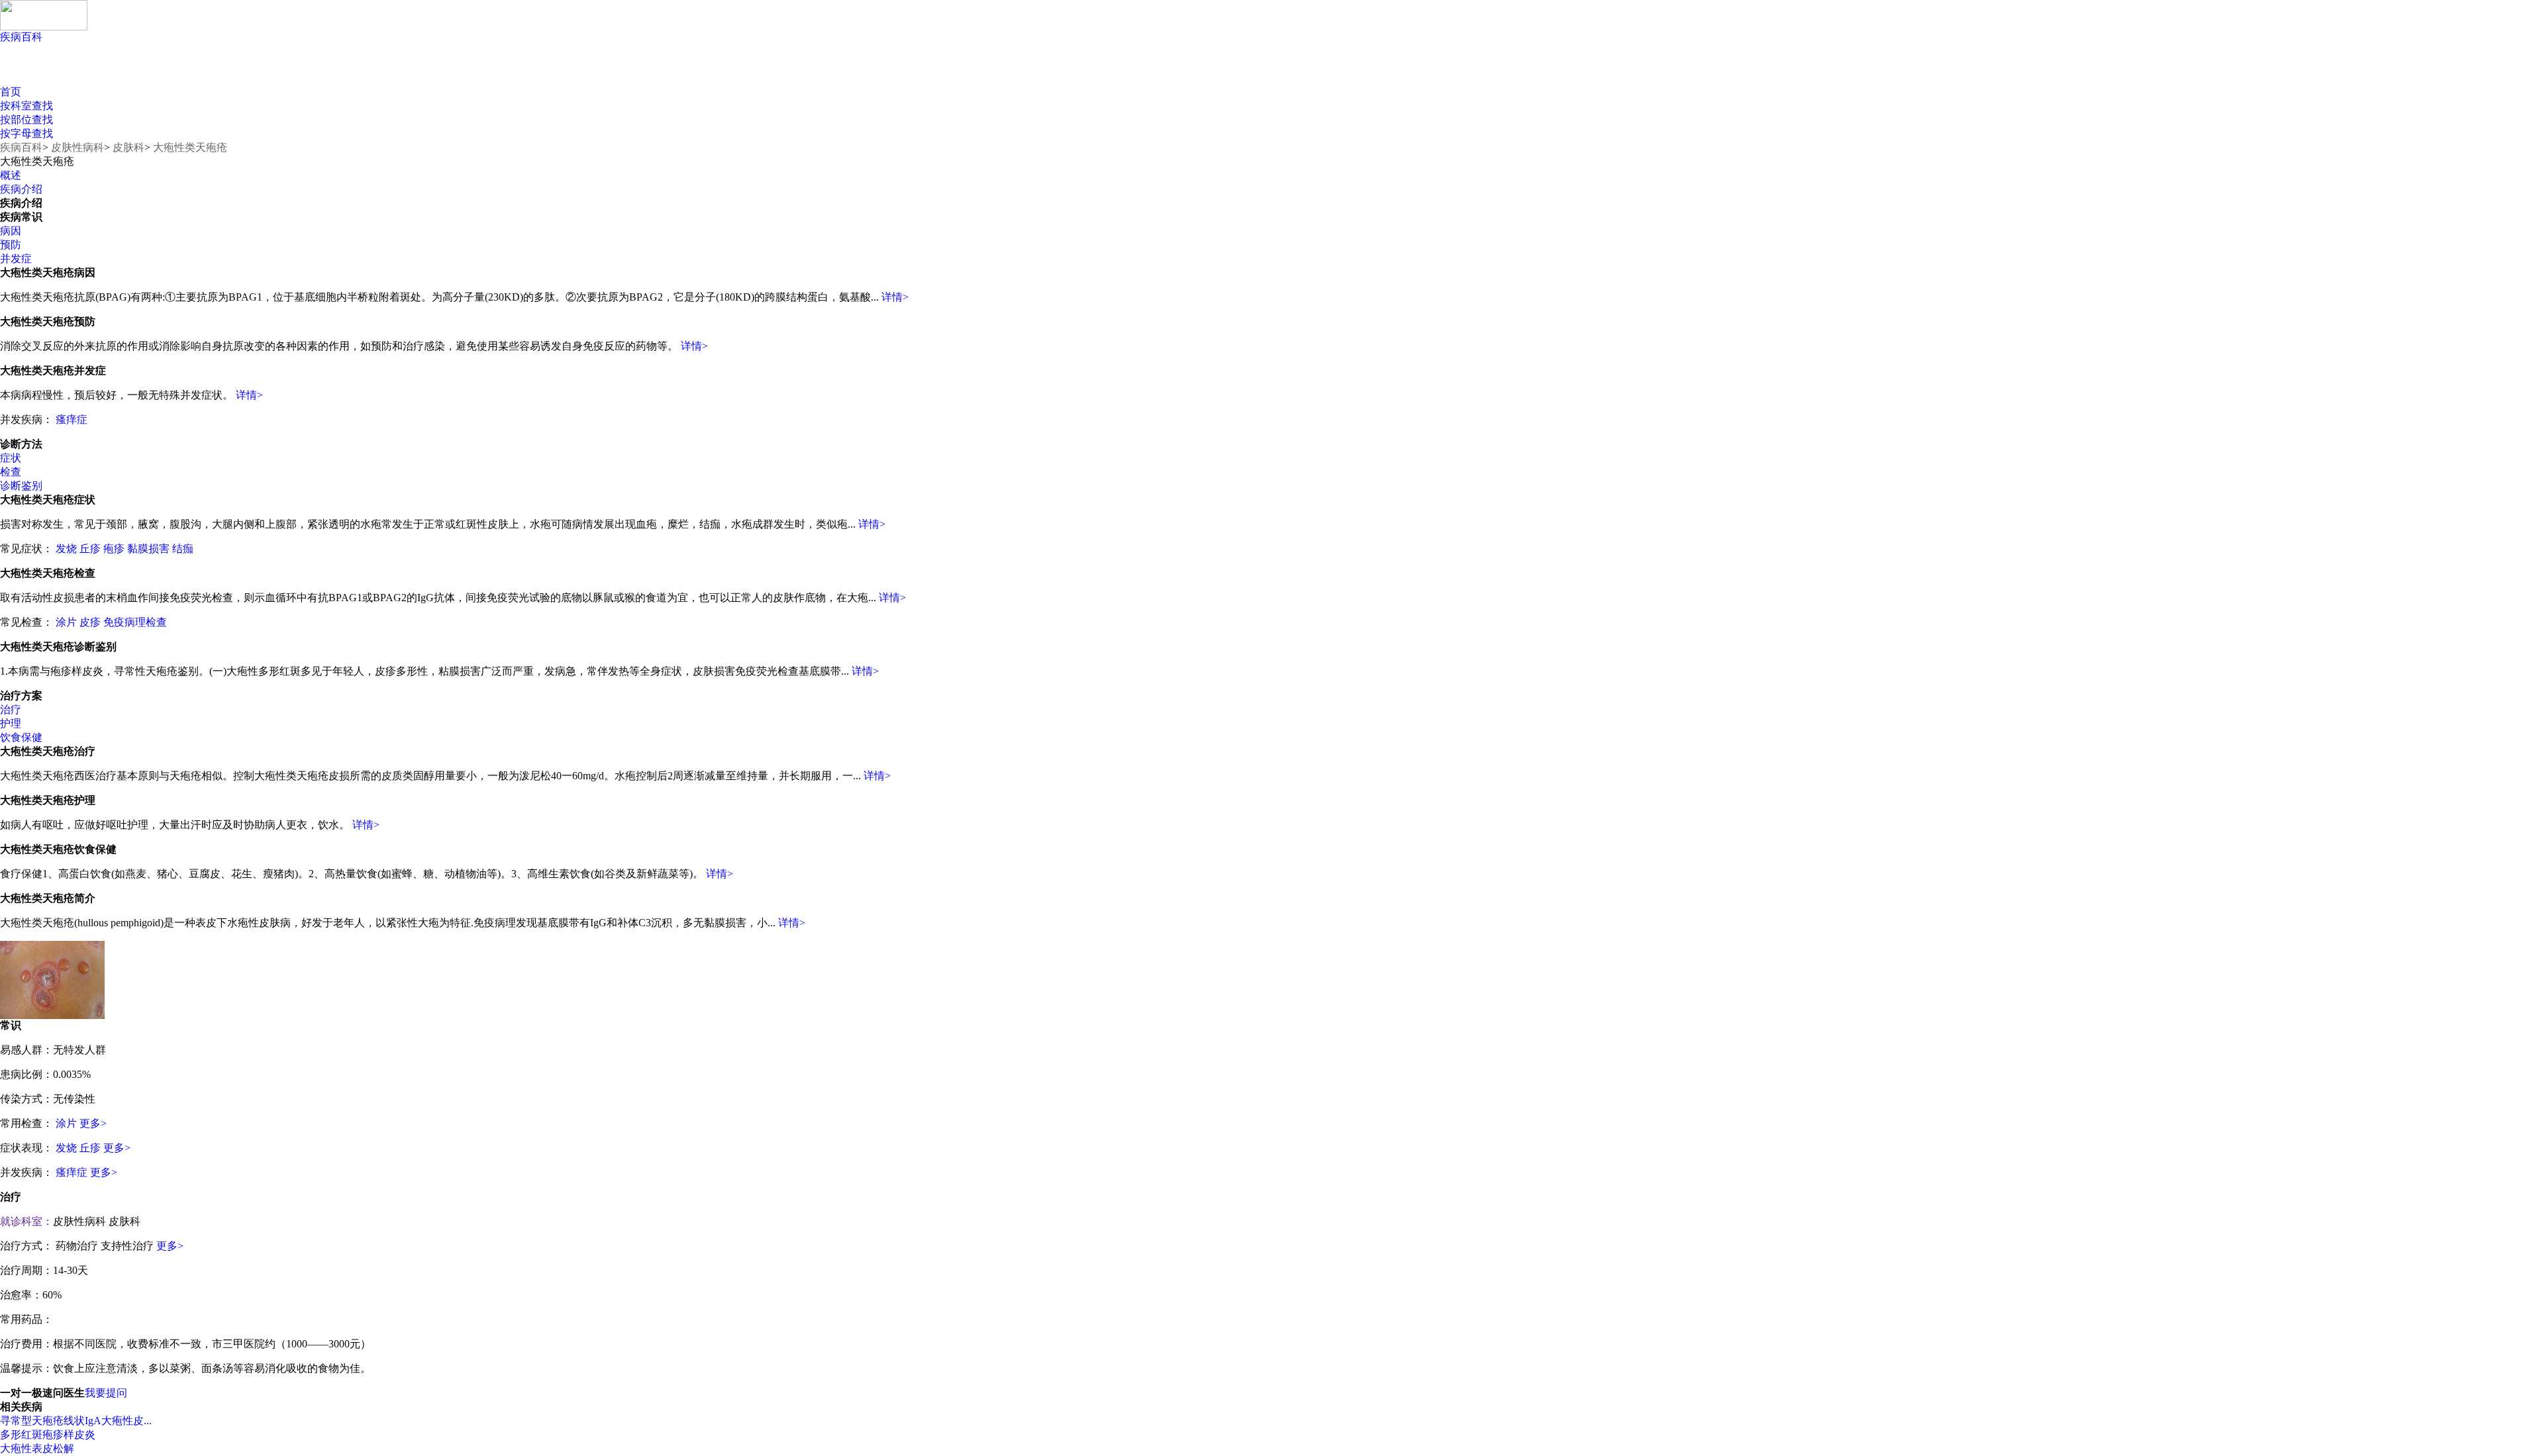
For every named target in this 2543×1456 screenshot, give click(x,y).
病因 (11, 231)
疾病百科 (21, 37)
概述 (11, 175)
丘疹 (90, 549)
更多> (93, 1123)
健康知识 (51, 73)
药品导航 (237, 73)
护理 (11, 723)
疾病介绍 (21, 189)
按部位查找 (26, 120)
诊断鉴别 (21, 486)
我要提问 (106, 1393)
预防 (11, 245)
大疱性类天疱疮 (190, 147)
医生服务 (329, 73)
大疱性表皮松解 (37, 1448)
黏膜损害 (148, 549)
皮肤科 (128, 147)
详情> (895, 297)
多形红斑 (21, 1434)
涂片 (66, 622)
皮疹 (90, 622)
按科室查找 (26, 106)
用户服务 (144, 73)
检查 (11, 472)
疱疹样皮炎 (69, 1434)
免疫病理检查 (135, 622)
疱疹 (114, 549)
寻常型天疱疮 (32, 1421)
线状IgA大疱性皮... (108, 1421)
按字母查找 (26, 133)
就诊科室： (26, 1221)
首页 (11, 92)
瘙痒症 (72, 419)
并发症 (16, 259)
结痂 (183, 549)
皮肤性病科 (77, 147)
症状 (11, 458)
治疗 (11, 709)
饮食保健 (21, 737)
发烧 (66, 549)
